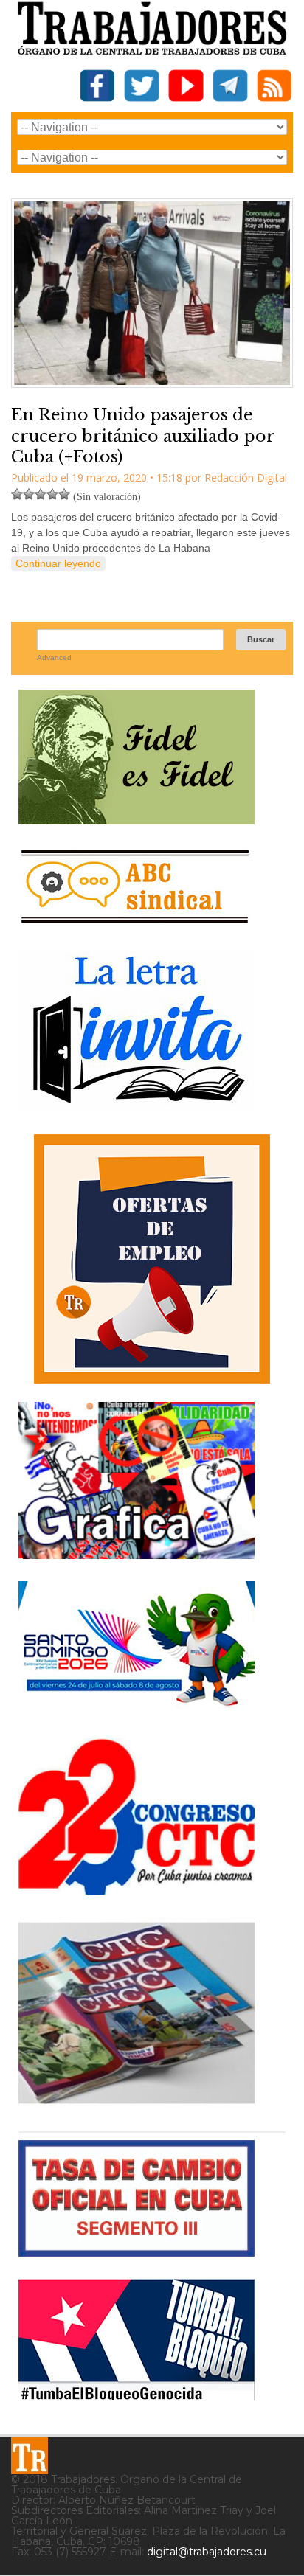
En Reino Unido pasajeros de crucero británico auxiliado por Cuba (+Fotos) (143, 436)
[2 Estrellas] (29, 494)
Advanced (54, 657)
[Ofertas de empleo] (152, 1259)
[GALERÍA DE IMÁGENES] (137, 1553)
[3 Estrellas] (41, 494)
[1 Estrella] (17, 494)
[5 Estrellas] (64, 494)
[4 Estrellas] (52, 494)
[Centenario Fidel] (137, 819)
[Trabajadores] (30, 2456)
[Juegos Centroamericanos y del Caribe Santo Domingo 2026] (137, 1711)
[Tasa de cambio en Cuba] (137, 2251)
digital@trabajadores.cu (207, 2552)
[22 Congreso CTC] (137, 1890)
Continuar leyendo (58, 563)
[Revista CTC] (137, 2104)
